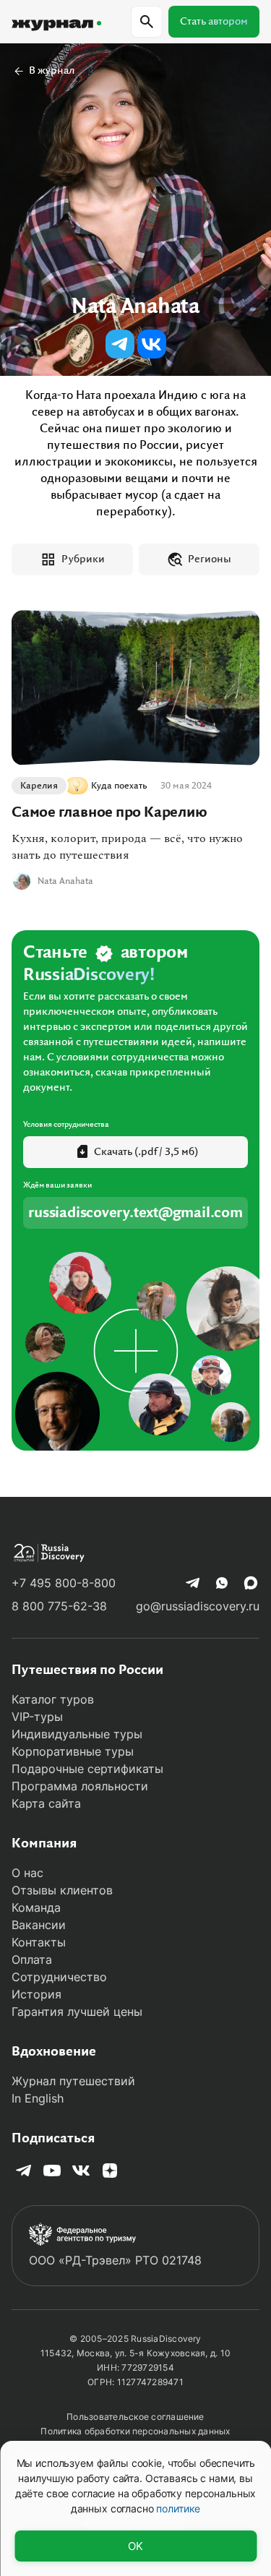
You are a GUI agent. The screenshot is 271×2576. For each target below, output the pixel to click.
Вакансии (39, 1925)
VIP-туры (37, 1717)
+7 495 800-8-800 (64, 1583)
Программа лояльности (80, 1786)
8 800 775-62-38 (59, 1606)
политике (178, 2508)
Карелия (39, 786)
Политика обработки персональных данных (135, 2431)
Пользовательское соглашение (135, 2417)
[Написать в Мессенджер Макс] (251, 1583)
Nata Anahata (65, 881)
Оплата (32, 1959)
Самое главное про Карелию (109, 812)
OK (135, 2546)
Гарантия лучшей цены (77, 2012)
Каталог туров (53, 1699)
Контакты (39, 1942)
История (36, 1994)
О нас (27, 1873)
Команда (36, 1907)
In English (38, 2098)
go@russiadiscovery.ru (198, 1606)
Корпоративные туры (73, 1751)
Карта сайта (46, 1803)
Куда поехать (119, 786)
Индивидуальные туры (77, 1734)
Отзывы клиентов (62, 1890)
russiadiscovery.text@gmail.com (135, 1213)
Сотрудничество (59, 1977)
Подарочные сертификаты (87, 1769)
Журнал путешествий (73, 2081)
